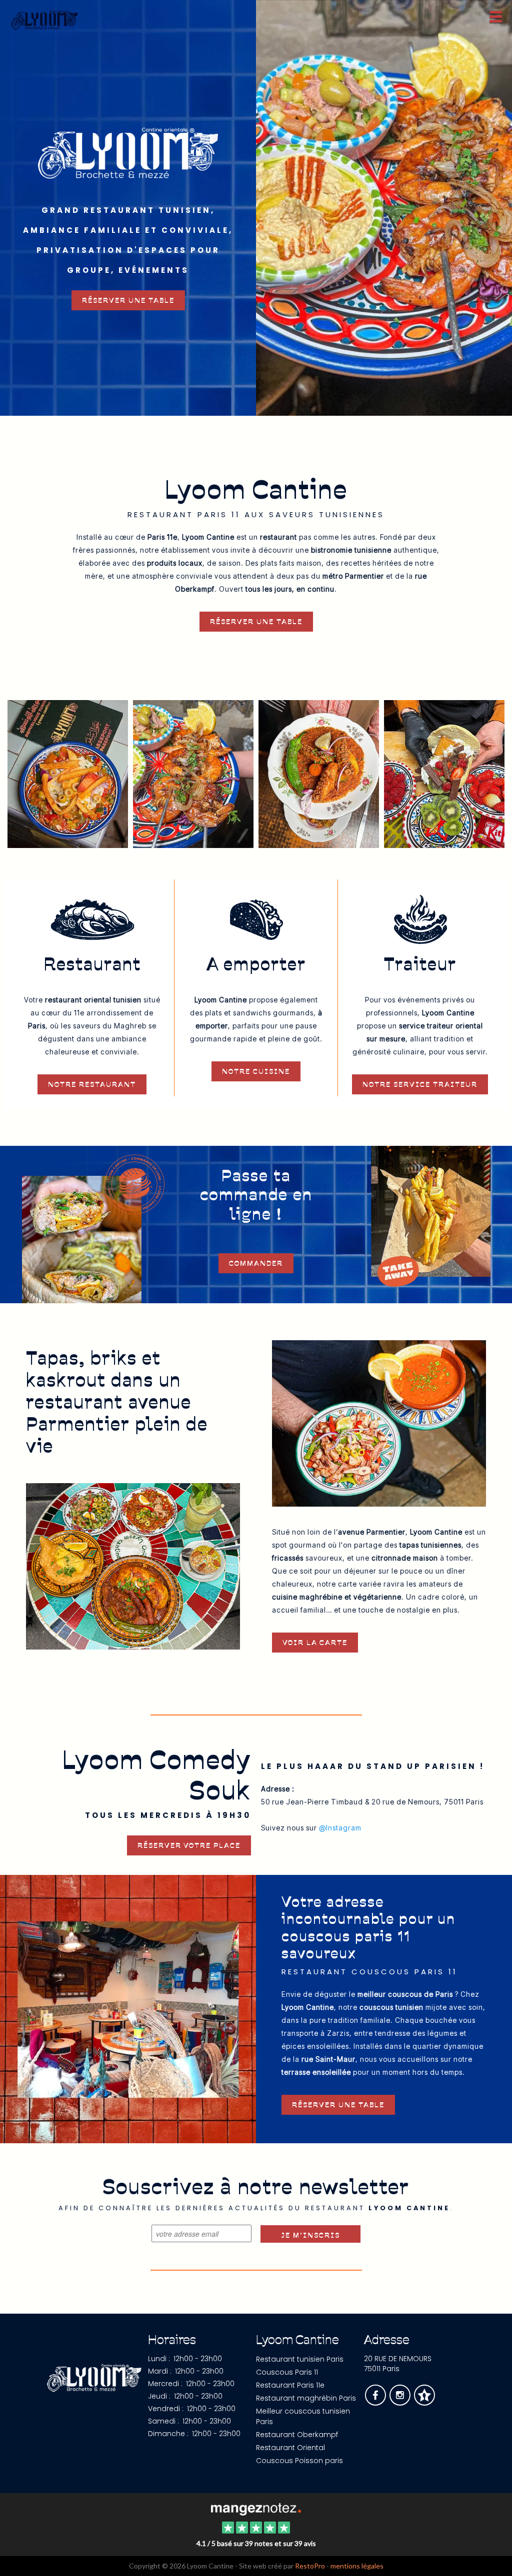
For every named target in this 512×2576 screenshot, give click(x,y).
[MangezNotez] (424, 2402)
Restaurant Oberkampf (297, 2435)
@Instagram (340, 1828)
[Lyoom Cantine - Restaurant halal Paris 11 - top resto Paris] (379, 1422)
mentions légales (357, 2566)
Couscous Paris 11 (287, 2372)
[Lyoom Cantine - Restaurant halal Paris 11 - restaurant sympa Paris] (384, 208)
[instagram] (401, 2402)
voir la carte (315, 1643)
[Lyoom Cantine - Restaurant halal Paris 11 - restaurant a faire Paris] (68, 773)
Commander (256, 1263)
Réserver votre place (189, 1845)
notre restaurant (92, 1084)
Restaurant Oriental (290, 2448)
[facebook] (376, 2402)
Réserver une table (128, 300)
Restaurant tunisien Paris (300, 2359)
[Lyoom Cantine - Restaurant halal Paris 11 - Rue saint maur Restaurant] (193, 773)
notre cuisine (256, 1071)
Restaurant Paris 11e (290, 2385)
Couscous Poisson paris (299, 2461)
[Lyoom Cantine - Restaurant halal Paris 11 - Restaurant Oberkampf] (444, 773)
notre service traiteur (420, 1084)
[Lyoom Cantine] (256, 2508)
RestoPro (310, 2566)
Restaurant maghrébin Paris (306, 2398)
